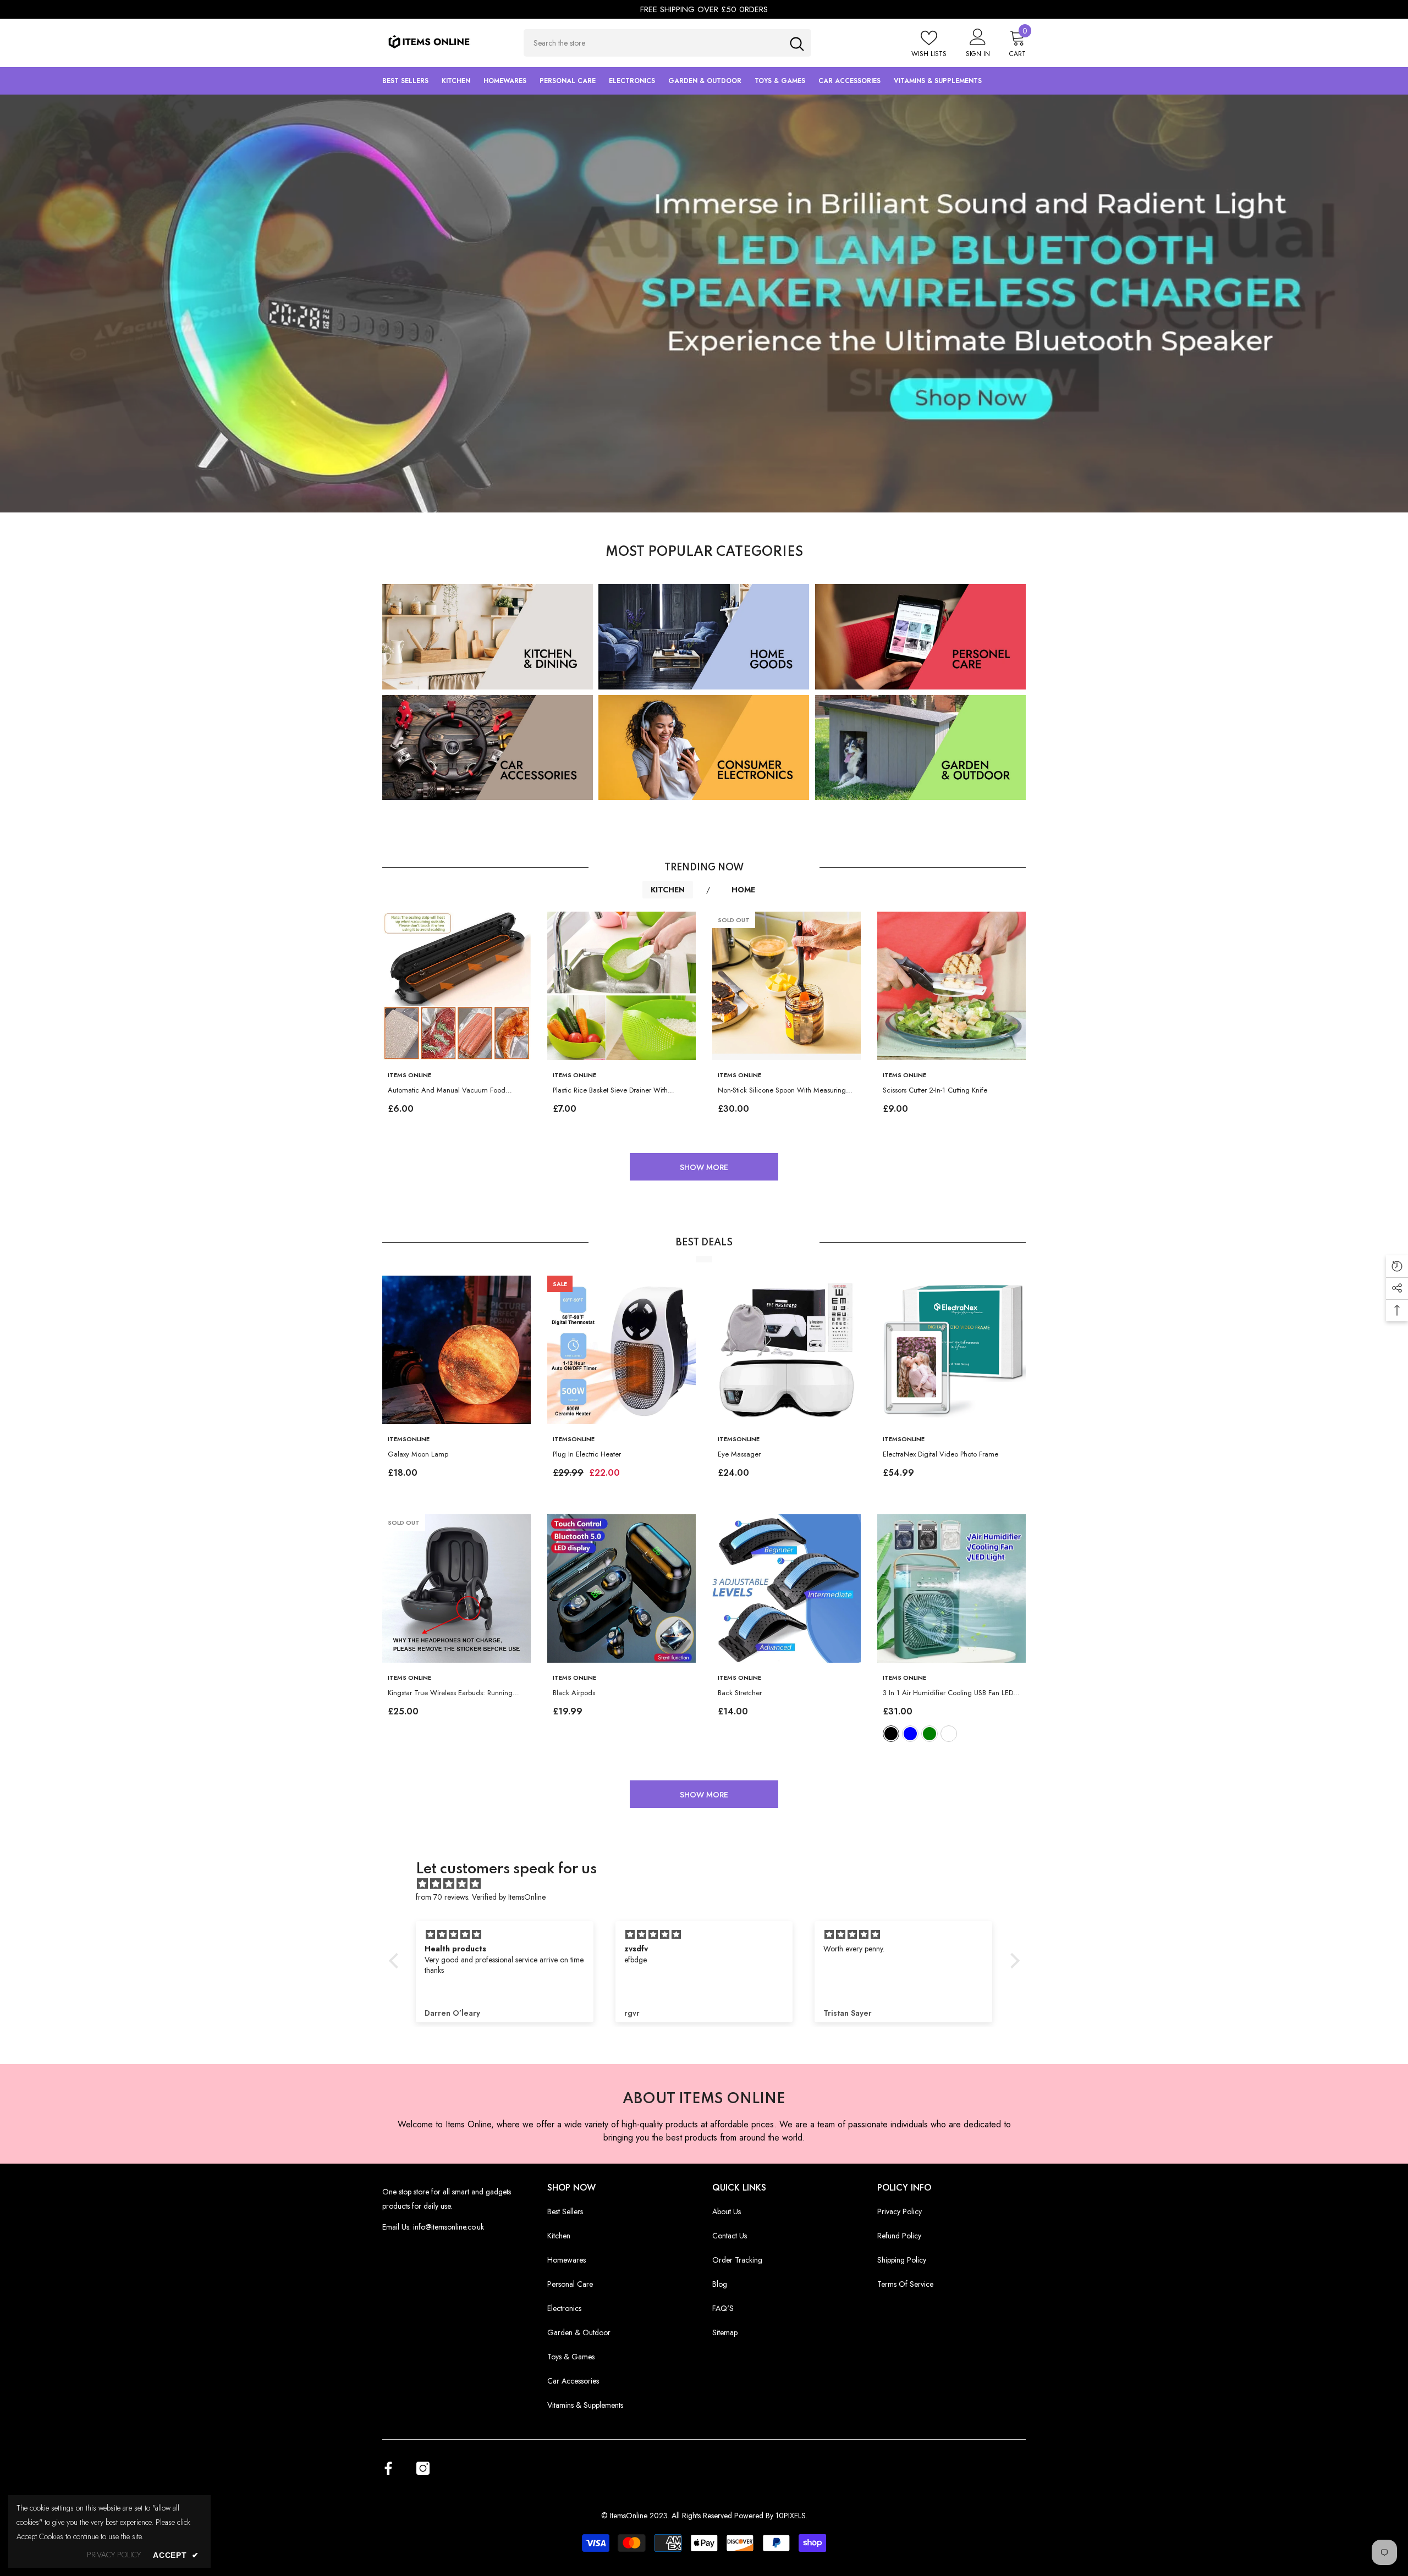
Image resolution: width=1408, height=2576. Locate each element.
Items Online (409, 1075)
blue (910, 1734)
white (949, 1734)
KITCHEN (668, 890)
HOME (744, 890)
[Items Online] (704, 304)
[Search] (667, 43)
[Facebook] (388, 2468)
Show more (704, 1167)
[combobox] (653, 43)
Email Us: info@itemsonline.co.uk (433, 2227)
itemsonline (409, 1439)
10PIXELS (791, 2516)
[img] (710, 1884)
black (891, 1734)
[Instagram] (423, 2468)
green (930, 1734)
